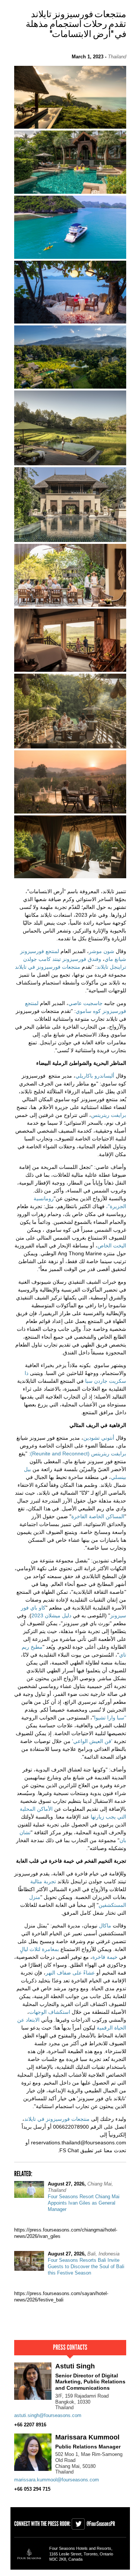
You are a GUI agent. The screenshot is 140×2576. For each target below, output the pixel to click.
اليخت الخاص (112, 1246)
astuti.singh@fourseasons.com (48, 2415)
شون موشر (102, 951)
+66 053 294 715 (32, 2489)
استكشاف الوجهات (50, 2012)
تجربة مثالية (43, 1881)
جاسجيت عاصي (85, 1003)
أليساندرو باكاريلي (95, 1076)
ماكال (105, 1926)
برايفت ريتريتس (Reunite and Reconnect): (77, 1454)
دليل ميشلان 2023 (51, 1615)
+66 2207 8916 (30, 2425)
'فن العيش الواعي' (92, 1741)
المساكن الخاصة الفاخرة (98, 1516)
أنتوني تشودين (99, 1438)
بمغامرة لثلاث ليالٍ (39, 1949)
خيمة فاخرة (105, 1957)
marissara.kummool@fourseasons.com (57, 2480)
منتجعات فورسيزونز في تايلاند (48, 967)
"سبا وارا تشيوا (110, 1718)
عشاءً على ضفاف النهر (70, 1973)
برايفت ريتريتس (109, 1115)
